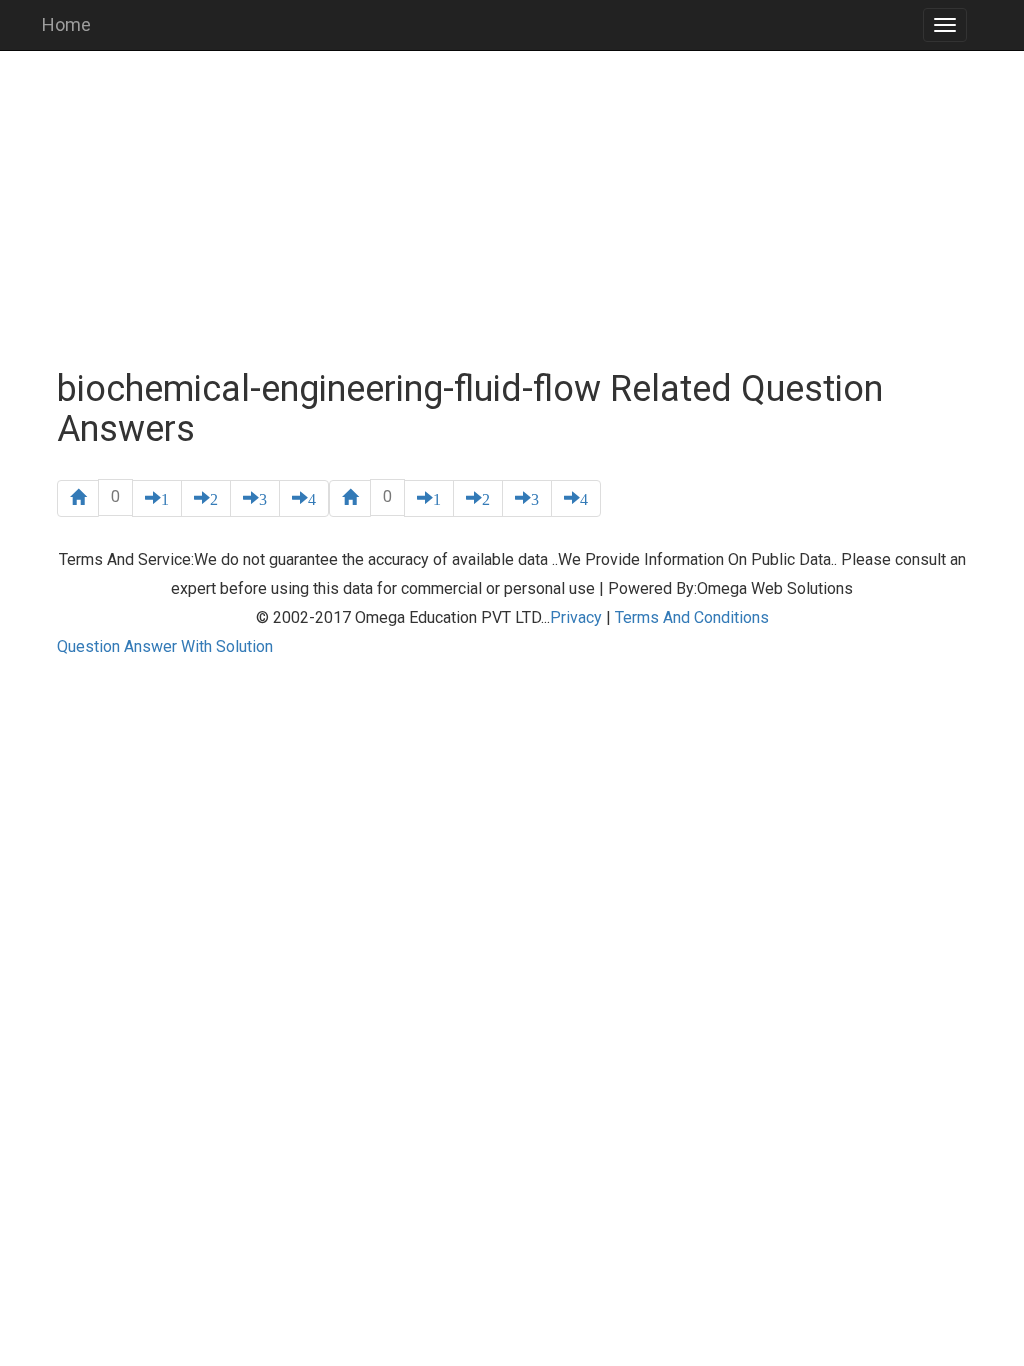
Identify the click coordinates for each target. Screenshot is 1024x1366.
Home (66, 24)
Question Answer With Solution (165, 646)
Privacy (576, 617)
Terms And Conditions (692, 617)
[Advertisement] (512, 210)
